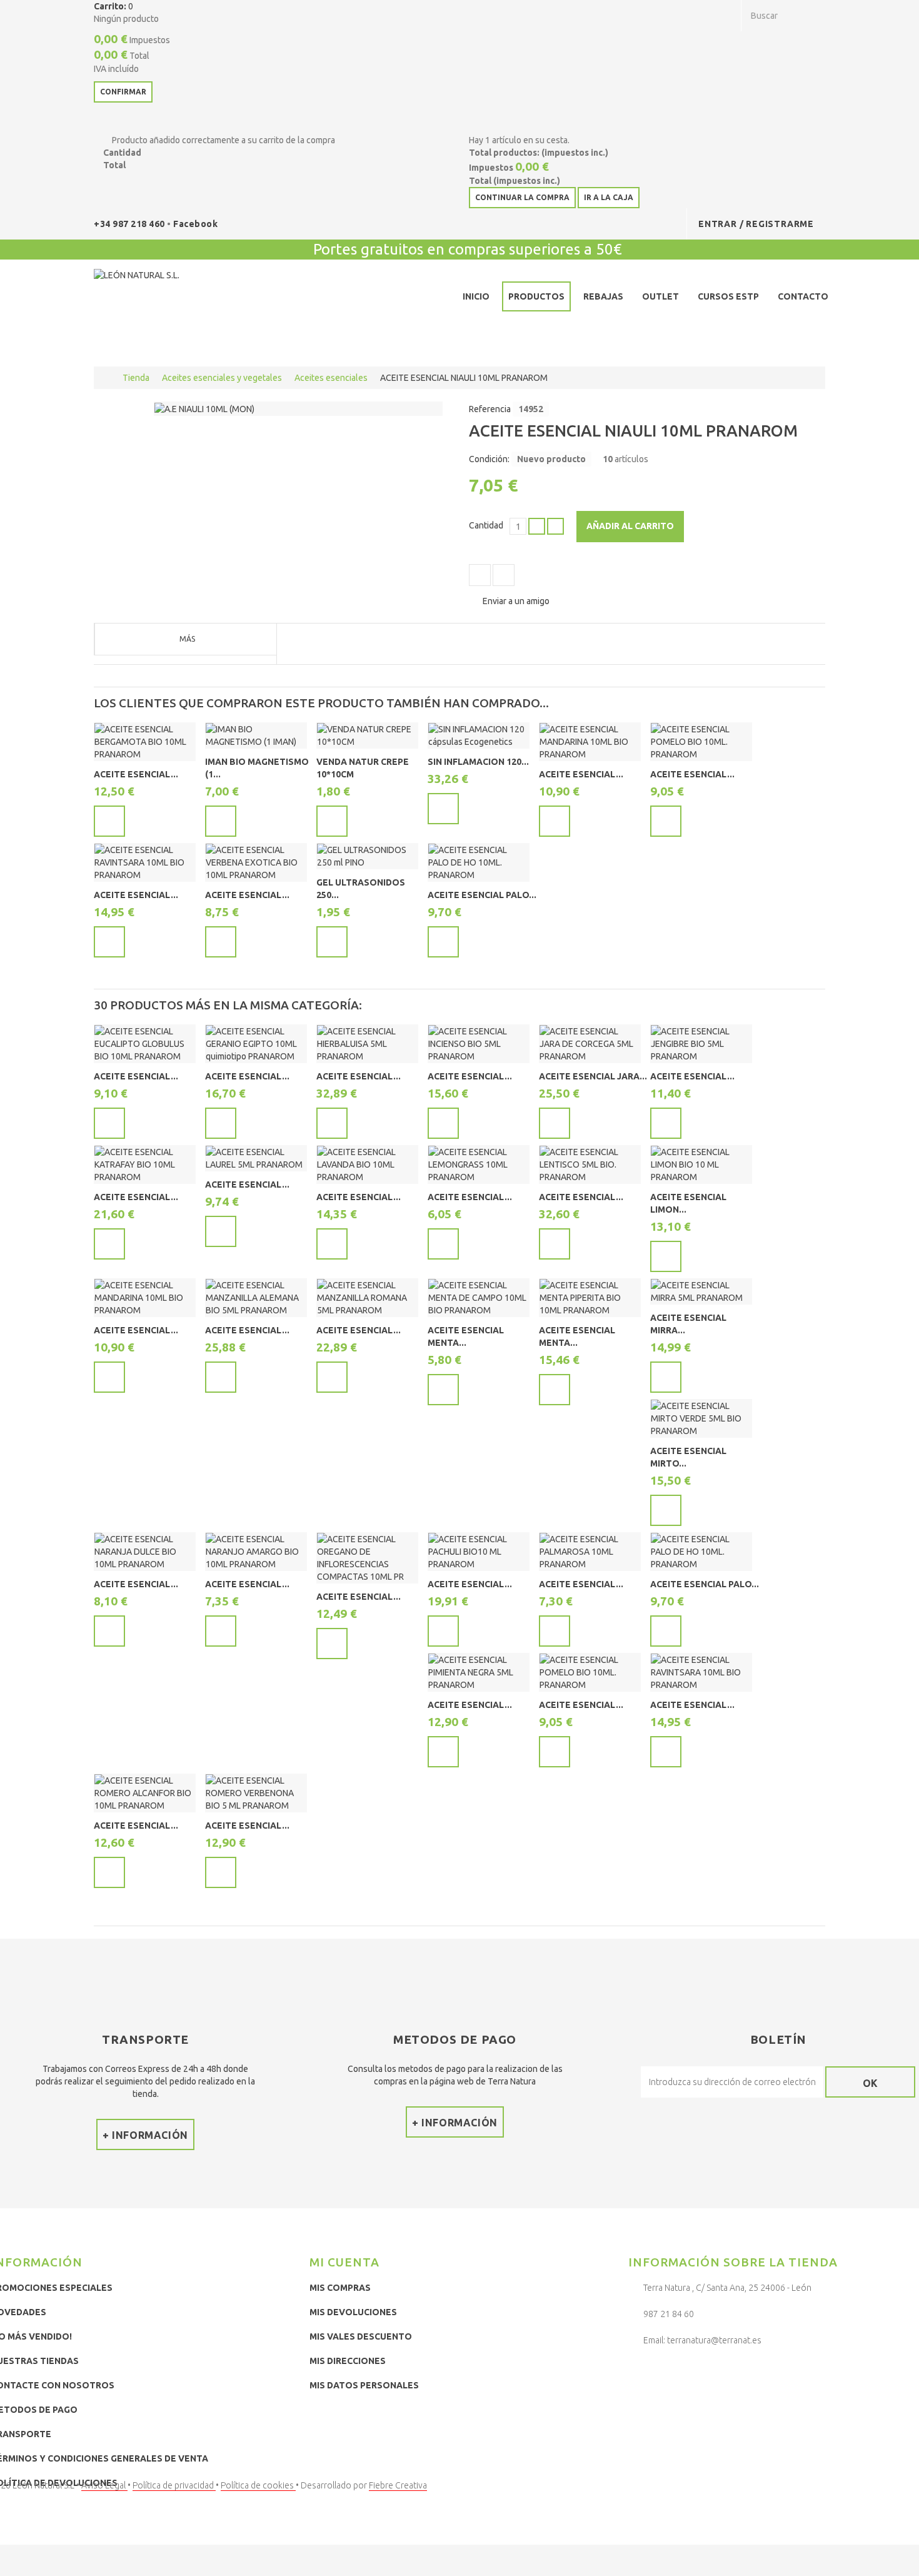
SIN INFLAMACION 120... (478, 762)
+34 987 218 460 (130, 224)
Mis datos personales (364, 2385)
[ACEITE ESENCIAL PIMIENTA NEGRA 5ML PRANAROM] (479, 1672)
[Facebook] (641, 2373)
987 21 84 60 (669, 2314)
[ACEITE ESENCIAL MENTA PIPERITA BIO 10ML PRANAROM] (590, 1298)
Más (187, 639)
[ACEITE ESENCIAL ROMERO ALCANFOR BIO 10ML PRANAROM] (145, 1793)
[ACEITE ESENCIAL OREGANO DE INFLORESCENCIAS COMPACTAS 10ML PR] (367, 1558)
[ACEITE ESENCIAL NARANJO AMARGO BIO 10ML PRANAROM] (256, 1552)
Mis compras (340, 2288)
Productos (536, 296)
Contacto (803, 296)
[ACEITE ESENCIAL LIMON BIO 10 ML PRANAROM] (701, 1164)
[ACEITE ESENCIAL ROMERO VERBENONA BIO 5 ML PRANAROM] (256, 1793)
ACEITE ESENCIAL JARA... (593, 1076)
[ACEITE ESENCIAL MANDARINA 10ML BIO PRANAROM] (590, 742)
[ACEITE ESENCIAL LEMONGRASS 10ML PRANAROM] (479, 1164)
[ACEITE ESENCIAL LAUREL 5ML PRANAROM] (256, 1158)
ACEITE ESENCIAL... (136, 774)
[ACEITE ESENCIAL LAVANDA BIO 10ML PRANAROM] (367, 1164)
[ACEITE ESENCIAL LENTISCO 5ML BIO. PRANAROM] (590, 1164)
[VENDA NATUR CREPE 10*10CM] (367, 735)
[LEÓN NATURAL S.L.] (185, 299)
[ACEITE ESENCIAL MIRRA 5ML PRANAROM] (701, 1291)
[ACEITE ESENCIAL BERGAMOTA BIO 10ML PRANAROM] (145, 742)
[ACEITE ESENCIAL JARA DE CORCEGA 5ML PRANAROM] (590, 1044)
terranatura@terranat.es (714, 2340)
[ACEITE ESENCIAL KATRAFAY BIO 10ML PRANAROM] (145, 1164)
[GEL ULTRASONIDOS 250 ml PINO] (367, 856)
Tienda (136, 378)
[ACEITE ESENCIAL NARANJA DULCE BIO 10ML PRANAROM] (145, 1552)
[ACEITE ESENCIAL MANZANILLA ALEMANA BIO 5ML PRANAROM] (256, 1298)
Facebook (195, 224)
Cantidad (486, 525)
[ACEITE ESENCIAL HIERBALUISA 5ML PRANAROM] (367, 1044)
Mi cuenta (344, 2262)
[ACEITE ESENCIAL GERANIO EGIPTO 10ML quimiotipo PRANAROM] (256, 1044)
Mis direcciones (348, 2361)
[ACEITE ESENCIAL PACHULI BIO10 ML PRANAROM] (479, 1552)
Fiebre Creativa (398, 2485)
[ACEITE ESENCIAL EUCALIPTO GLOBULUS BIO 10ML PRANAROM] (145, 1044)
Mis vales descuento (361, 2336)
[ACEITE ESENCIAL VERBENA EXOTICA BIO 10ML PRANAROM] (256, 862)
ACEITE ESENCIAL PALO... (482, 895)
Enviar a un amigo (516, 601)
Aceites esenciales (331, 378)
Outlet (660, 296)
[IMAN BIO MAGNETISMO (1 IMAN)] (256, 735)
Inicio (476, 296)
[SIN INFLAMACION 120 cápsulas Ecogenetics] (479, 735)
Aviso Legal (104, 2485)
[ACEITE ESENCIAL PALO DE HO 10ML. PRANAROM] (479, 862)
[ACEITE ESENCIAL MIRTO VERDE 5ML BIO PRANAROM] (701, 1418)
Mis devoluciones (353, 2312)
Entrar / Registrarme (756, 224)
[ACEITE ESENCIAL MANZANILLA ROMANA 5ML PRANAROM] (367, 1298)
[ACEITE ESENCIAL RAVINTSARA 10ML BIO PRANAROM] (145, 862)
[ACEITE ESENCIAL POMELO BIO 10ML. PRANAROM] (701, 742)
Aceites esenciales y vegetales (222, 378)
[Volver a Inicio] (107, 378)
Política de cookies (258, 2485)
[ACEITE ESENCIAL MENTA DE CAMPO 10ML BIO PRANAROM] (479, 1298)
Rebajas (603, 296)
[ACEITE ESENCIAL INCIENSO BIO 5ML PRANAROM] (479, 1044)
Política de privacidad (174, 2485)
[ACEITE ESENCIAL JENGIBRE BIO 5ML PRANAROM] (701, 1044)
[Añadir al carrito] (109, 821)
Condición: (489, 459)
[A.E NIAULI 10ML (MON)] (204, 408)
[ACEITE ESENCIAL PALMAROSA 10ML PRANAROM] (590, 1552)
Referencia (490, 409)
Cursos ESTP (728, 296)
